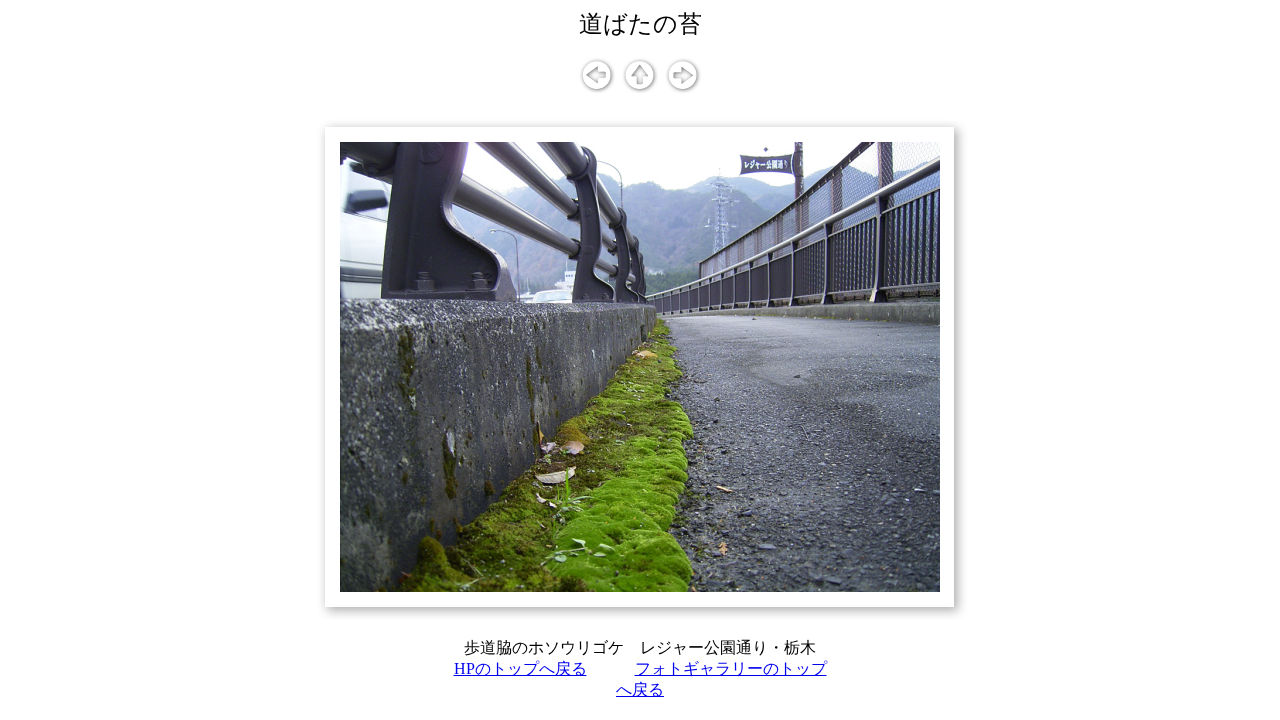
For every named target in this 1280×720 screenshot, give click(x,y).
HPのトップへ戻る (520, 668)
